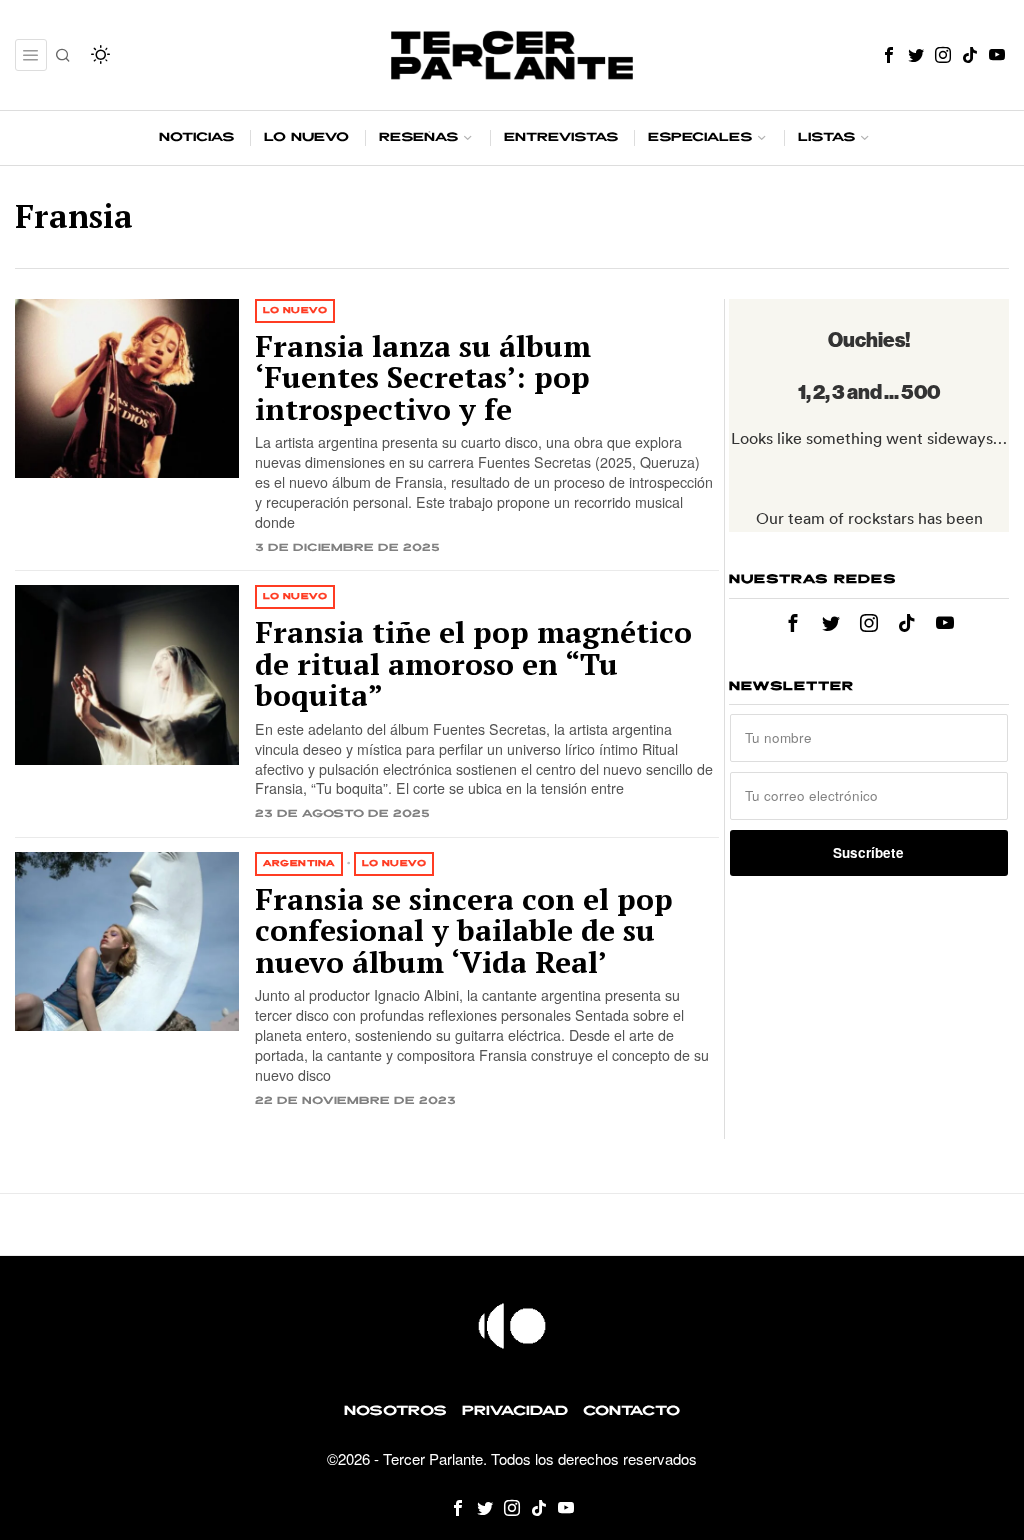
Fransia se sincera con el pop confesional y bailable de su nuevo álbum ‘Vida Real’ (464, 931)
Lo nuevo (295, 310)
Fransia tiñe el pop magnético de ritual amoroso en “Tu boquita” (473, 664)
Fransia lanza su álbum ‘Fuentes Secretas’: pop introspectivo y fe (423, 378)
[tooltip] (889, 55)
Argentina (299, 863)
